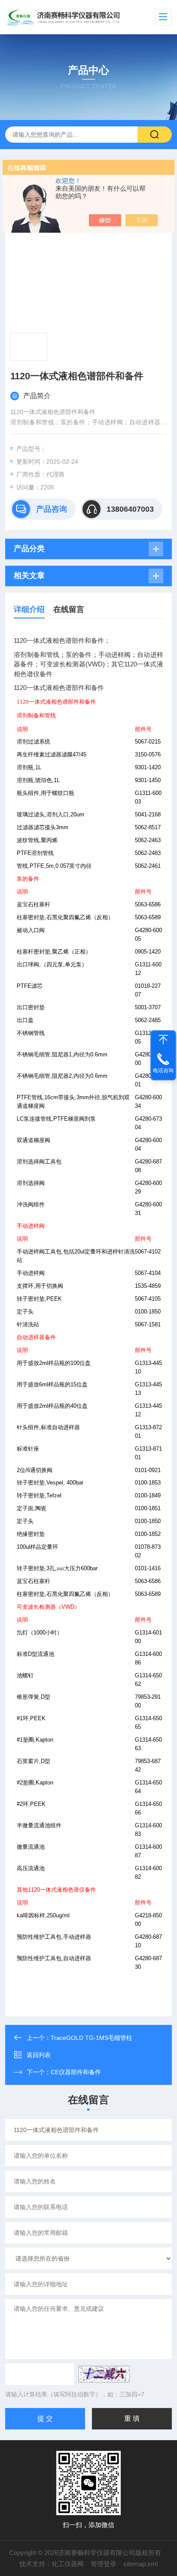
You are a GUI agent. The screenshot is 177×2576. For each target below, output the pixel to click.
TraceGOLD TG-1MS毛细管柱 (92, 2038)
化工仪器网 (68, 2564)
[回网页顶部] (163, 1040)
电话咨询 (163, 1071)
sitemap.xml (140, 2564)
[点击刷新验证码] (104, 2374)
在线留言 (69, 609)
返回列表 (39, 2055)
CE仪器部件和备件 (76, 2072)
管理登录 (104, 2564)
